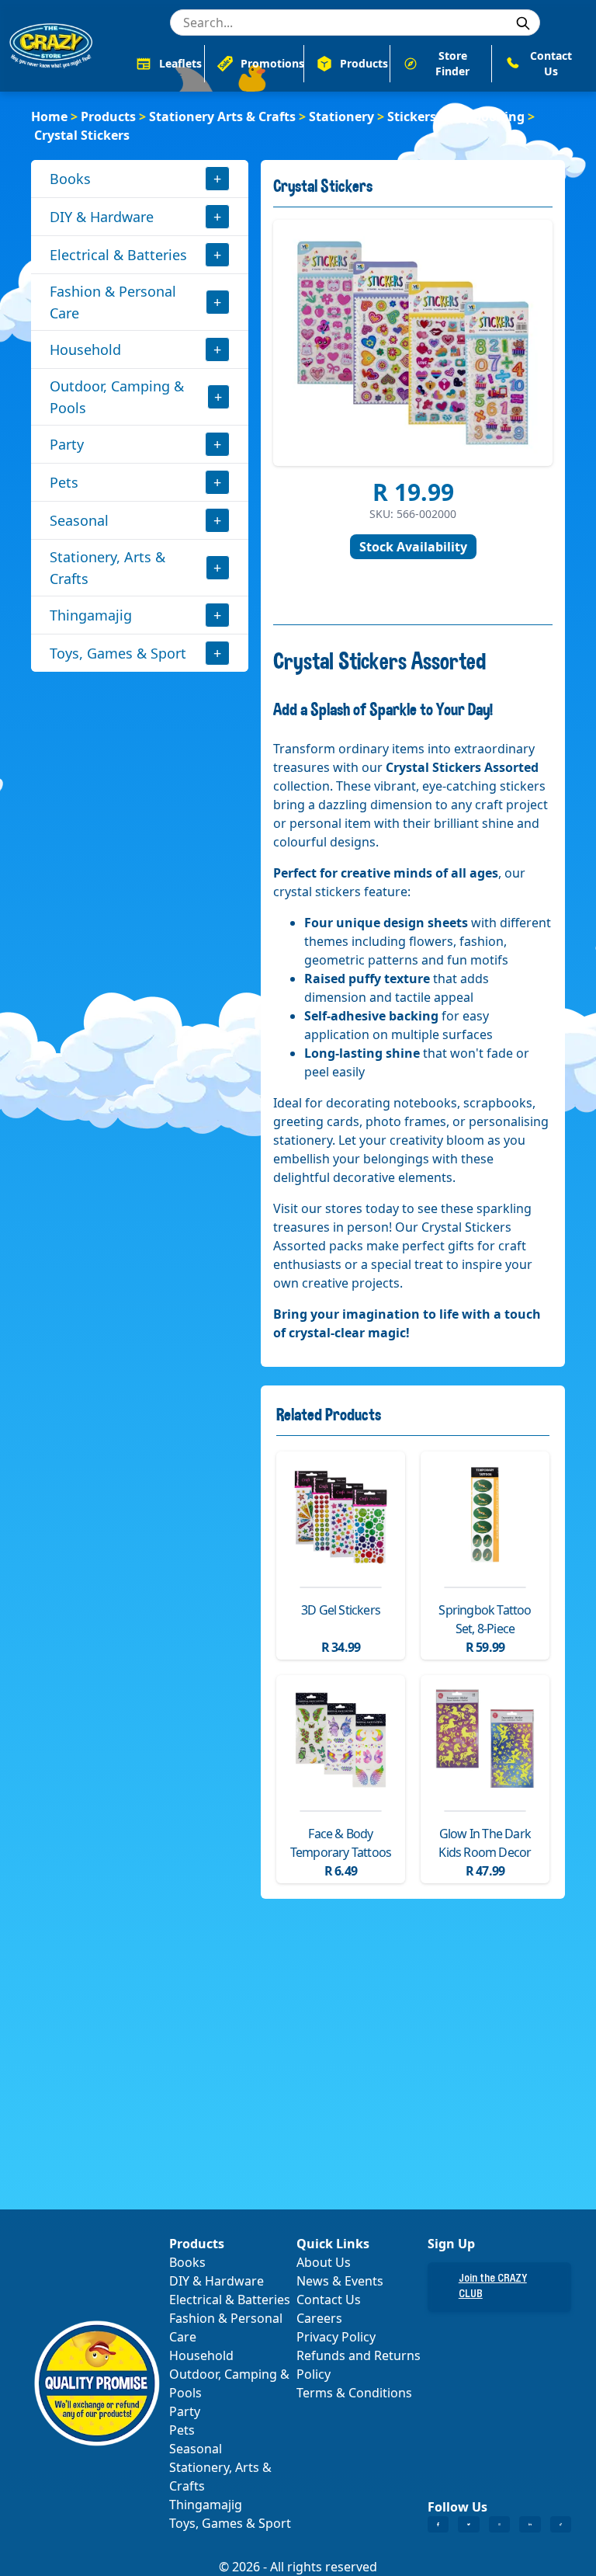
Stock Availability (413, 547)
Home (49, 116)
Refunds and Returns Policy (359, 2365)
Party (67, 444)
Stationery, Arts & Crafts (107, 568)
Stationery (341, 116)
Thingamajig (91, 615)
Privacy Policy (336, 2337)
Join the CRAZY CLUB (493, 2287)
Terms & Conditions (354, 2393)
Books (70, 179)
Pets (64, 482)
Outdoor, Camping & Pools (117, 397)
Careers (319, 2318)
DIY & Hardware (102, 217)
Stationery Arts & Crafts (222, 116)
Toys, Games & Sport (118, 653)
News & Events (340, 2281)
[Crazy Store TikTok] (561, 2525)
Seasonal (79, 520)
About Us (324, 2262)
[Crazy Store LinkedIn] (530, 2525)
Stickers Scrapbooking (456, 116)
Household (85, 349)
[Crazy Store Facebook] (438, 2525)
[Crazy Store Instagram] (499, 2525)
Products (108, 116)
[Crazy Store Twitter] (468, 2525)
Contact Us (329, 2300)
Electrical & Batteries (118, 255)
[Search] (523, 23)
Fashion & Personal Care (113, 302)
